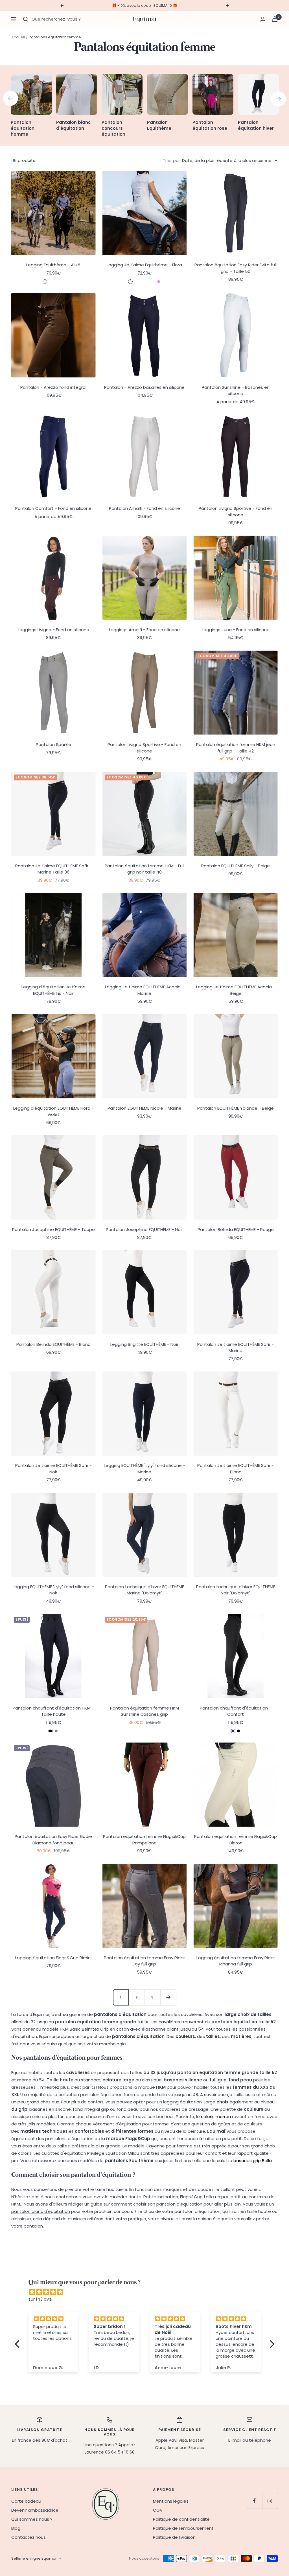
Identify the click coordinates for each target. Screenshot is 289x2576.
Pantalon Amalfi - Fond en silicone (144, 508)
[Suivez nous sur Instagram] (270, 2501)
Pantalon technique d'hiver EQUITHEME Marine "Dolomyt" (144, 1590)
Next (279, 99)
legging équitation (182, 2102)
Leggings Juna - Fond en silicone (236, 630)
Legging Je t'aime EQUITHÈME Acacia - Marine (144, 990)
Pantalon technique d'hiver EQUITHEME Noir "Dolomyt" (236, 1590)
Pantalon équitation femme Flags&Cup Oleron (236, 1840)
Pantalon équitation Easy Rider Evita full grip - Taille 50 (236, 268)
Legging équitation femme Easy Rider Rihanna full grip (236, 1961)
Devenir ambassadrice (35, 2510)
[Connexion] (263, 19)
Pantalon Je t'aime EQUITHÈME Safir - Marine (236, 1348)
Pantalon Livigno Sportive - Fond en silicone (236, 512)
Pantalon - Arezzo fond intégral (53, 387)
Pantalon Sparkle (53, 744)
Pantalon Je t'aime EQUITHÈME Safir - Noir (53, 1469)
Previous (10, 98)
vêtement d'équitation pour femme (131, 2124)
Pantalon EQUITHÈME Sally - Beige (236, 866)
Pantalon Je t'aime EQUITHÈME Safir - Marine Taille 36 (53, 869)
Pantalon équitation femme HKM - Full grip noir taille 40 (144, 869)
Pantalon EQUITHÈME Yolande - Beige (236, 1108)
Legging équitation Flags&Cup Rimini (53, 1958)
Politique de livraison (174, 2537)
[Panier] (275, 19)
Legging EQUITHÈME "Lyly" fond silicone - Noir (53, 1590)
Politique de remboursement (183, 2528)
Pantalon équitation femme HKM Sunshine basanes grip (144, 1711)
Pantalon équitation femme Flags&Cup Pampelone (144, 1840)
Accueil (18, 37)
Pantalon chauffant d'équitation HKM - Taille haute (53, 1711)
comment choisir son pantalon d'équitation (157, 2204)
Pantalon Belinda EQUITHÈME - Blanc (53, 1344)
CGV (158, 2510)
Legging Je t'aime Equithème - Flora (144, 265)
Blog (16, 2528)
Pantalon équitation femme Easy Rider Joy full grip (144, 1961)
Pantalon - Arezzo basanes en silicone (144, 387)
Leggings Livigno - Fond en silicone (53, 630)
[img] (147, 2292)
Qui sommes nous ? (32, 2519)
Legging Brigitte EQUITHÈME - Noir (144, 1344)
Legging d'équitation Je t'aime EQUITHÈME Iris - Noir (53, 990)
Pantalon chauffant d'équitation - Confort (236, 1711)
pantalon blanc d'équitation (41, 2211)
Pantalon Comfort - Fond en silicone (53, 508)
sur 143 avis (40, 2299)
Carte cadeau (26, 2501)
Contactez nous (29, 2537)
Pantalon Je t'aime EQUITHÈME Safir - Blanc (236, 1469)
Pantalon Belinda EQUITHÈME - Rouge (236, 1229)
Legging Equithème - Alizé (53, 265)
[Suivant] (168, 1997)
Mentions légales (171, 2501)
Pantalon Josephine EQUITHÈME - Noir (144, 1229)
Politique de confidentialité (181, 2519)
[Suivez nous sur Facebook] (254, 2501)
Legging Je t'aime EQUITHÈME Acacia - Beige (236, 990)
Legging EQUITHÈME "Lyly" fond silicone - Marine (144, 1469)
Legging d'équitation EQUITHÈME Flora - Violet (53, 1111)
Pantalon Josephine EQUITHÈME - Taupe (53, 1229)
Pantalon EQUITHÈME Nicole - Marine (144, 1108)
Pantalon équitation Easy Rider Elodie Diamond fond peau (53, 1840)
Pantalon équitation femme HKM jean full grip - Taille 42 (236, 748)
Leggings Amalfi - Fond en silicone (144, 630)
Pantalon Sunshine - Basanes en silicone (236, 390)
